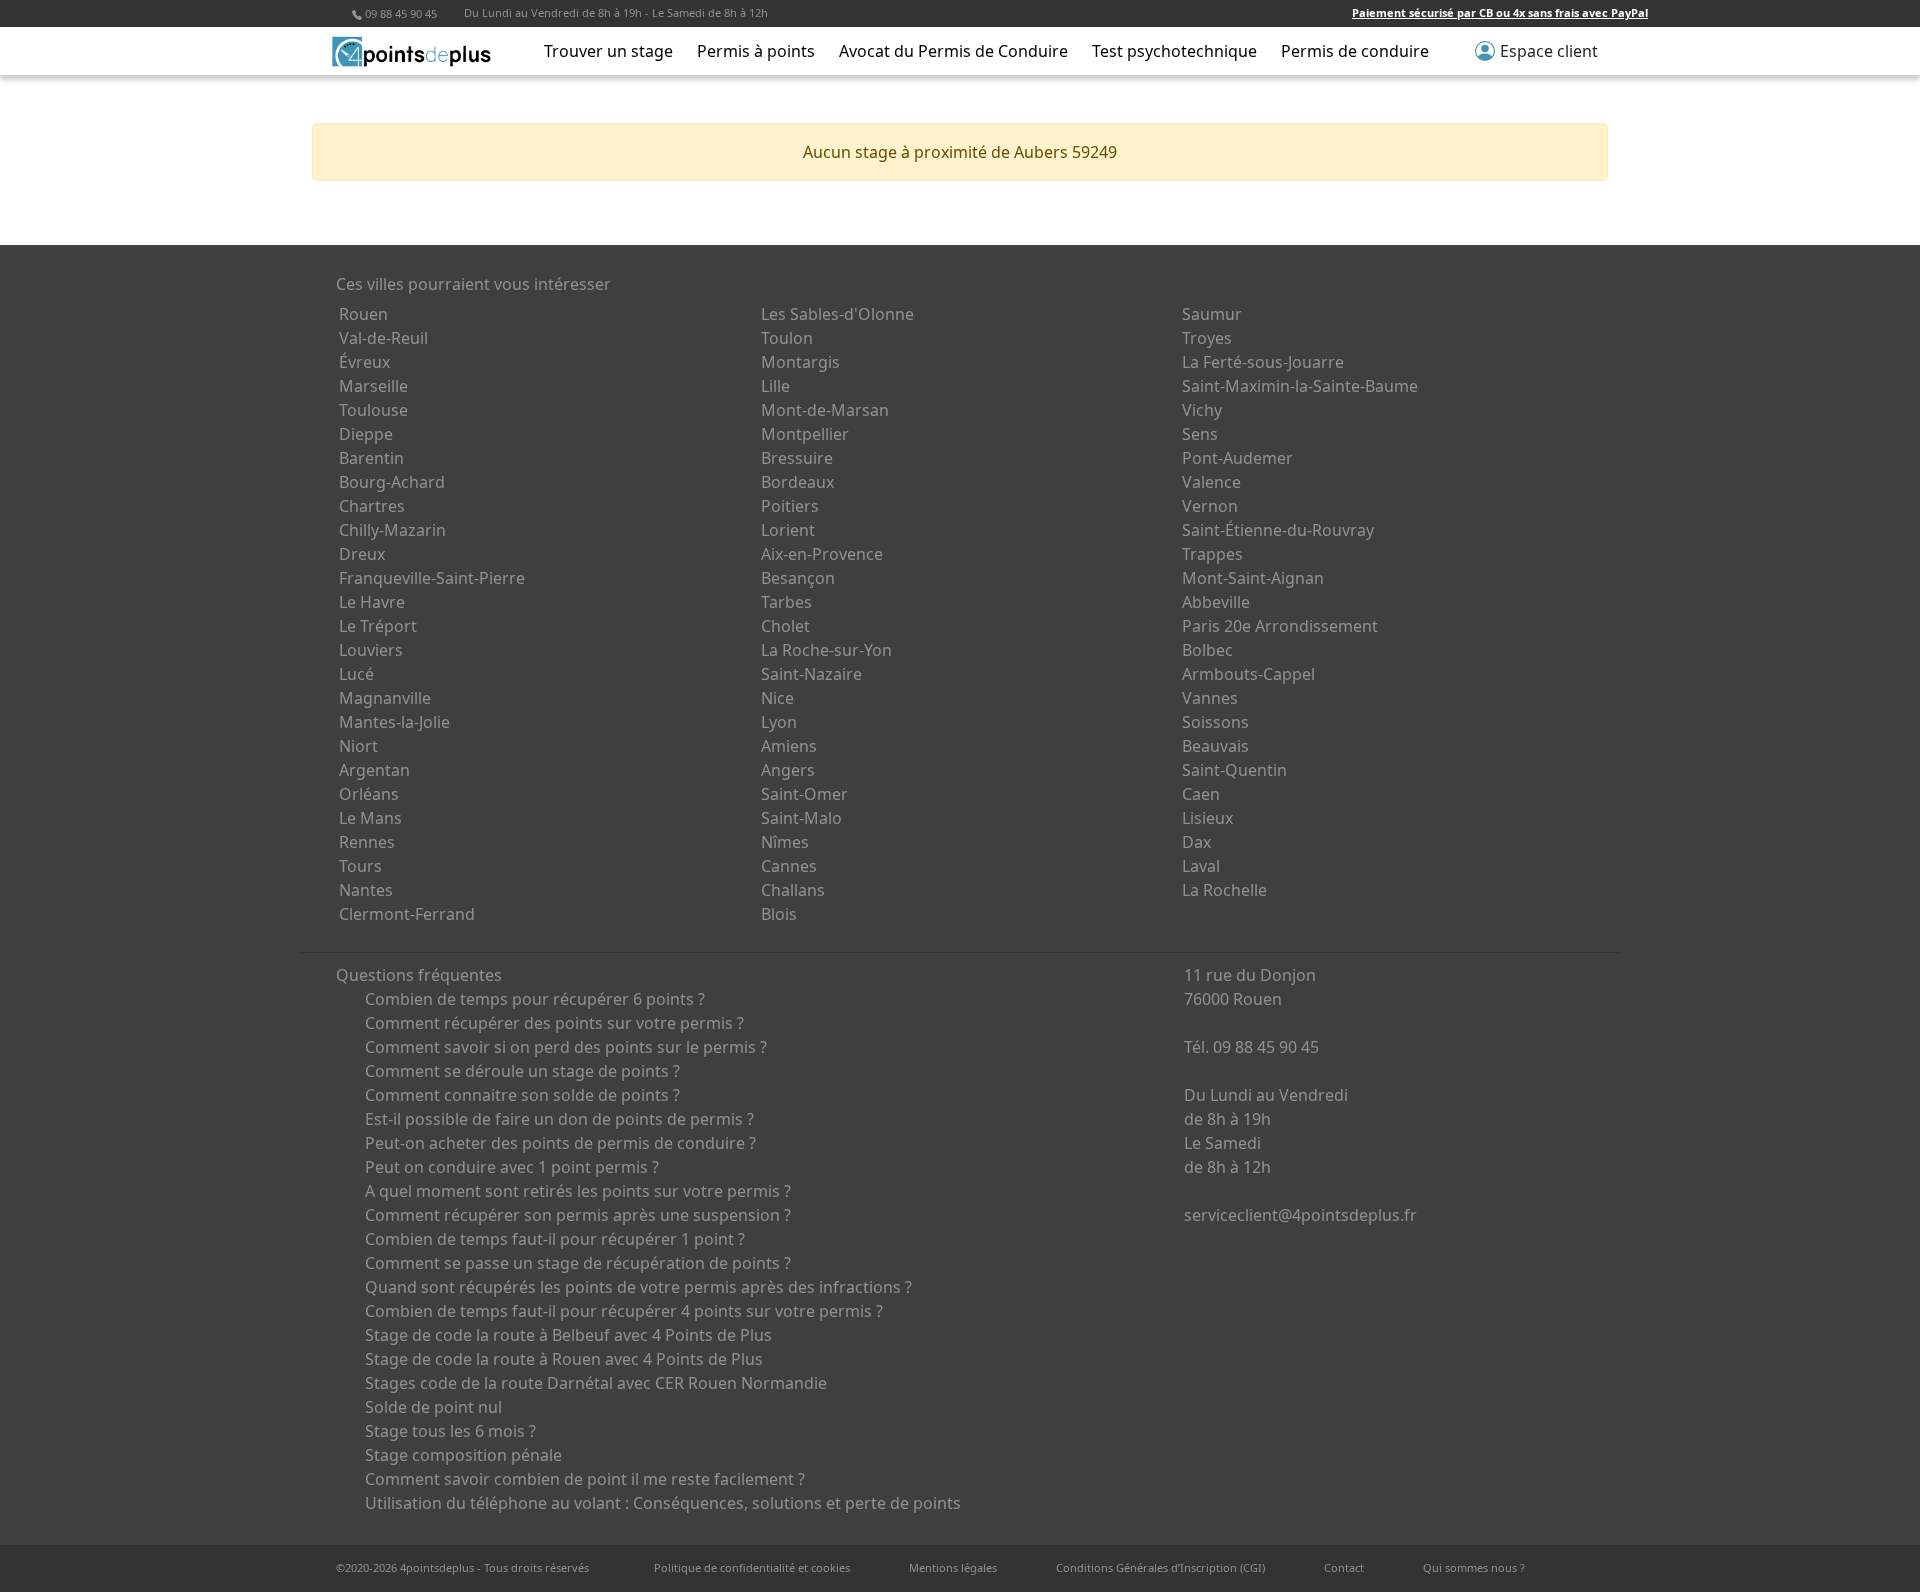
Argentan (374, 770)
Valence (1211, 482)
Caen (1201, 794)
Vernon (1210, 506)
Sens (1200, 434)
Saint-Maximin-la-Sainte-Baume (1300, 386)
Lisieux (1207, 818)
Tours (360, 866)
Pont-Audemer (1237, 458)
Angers (788, 770)
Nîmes (785, 842)
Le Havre (372, 602)
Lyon (779, 722)
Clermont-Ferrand (407, 914)
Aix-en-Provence (822, 554)
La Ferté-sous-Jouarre (1263, 362)
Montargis (800, 362)
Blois (779, 914)
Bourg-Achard (392, 482)
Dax (1196, 842)
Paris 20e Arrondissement (1280, 626)
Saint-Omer (804, 794)
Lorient (788, 530)
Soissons (1215, 722)
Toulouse (373, 410)
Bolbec (1207, 650)
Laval (1201, 866)
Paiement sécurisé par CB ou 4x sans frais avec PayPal (1500, 12)
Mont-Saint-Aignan (1253, 578)
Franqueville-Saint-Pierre (432, 578)
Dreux (362, 554)
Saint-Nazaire (811, 674)
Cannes (789, 866)
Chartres (372, 506)
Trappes (1212, 554)
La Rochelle (1224, 890)
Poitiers (790, 506)
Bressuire (797, 458)
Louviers (371, 650)
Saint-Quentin (1234, 770)
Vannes (1210, 698)
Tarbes (786, 602)
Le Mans (370, 818)
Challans (793, 890)
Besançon (798, 578)
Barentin (371, 458)
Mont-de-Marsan (825, 410)
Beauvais (1215, 746)
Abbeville (1216, 602)
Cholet (785, 626)
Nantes (366, 890)
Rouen (363, 314)
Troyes (1207, 338)
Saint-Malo (801, 818)
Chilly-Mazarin (392, 530)
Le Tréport (378, 626)
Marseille (373, 386)
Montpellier (805, 434)
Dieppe (366, 434)
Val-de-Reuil (383, 338)
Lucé (356, 674)
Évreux (364, 362)
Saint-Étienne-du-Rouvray (1278, 530)
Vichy (1202, 410)
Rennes (367, 842)
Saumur (1212, 314)
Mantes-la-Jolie (394, 722)
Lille (775, 386)
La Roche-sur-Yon (826, 650)
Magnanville (385, 698)
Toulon (787, 338)
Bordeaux (797, 482)
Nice (777, 698)
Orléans (369, 794)
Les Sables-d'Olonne (837, 314)
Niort (358, 746)
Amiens (789, 746)
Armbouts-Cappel (1248, 674)
